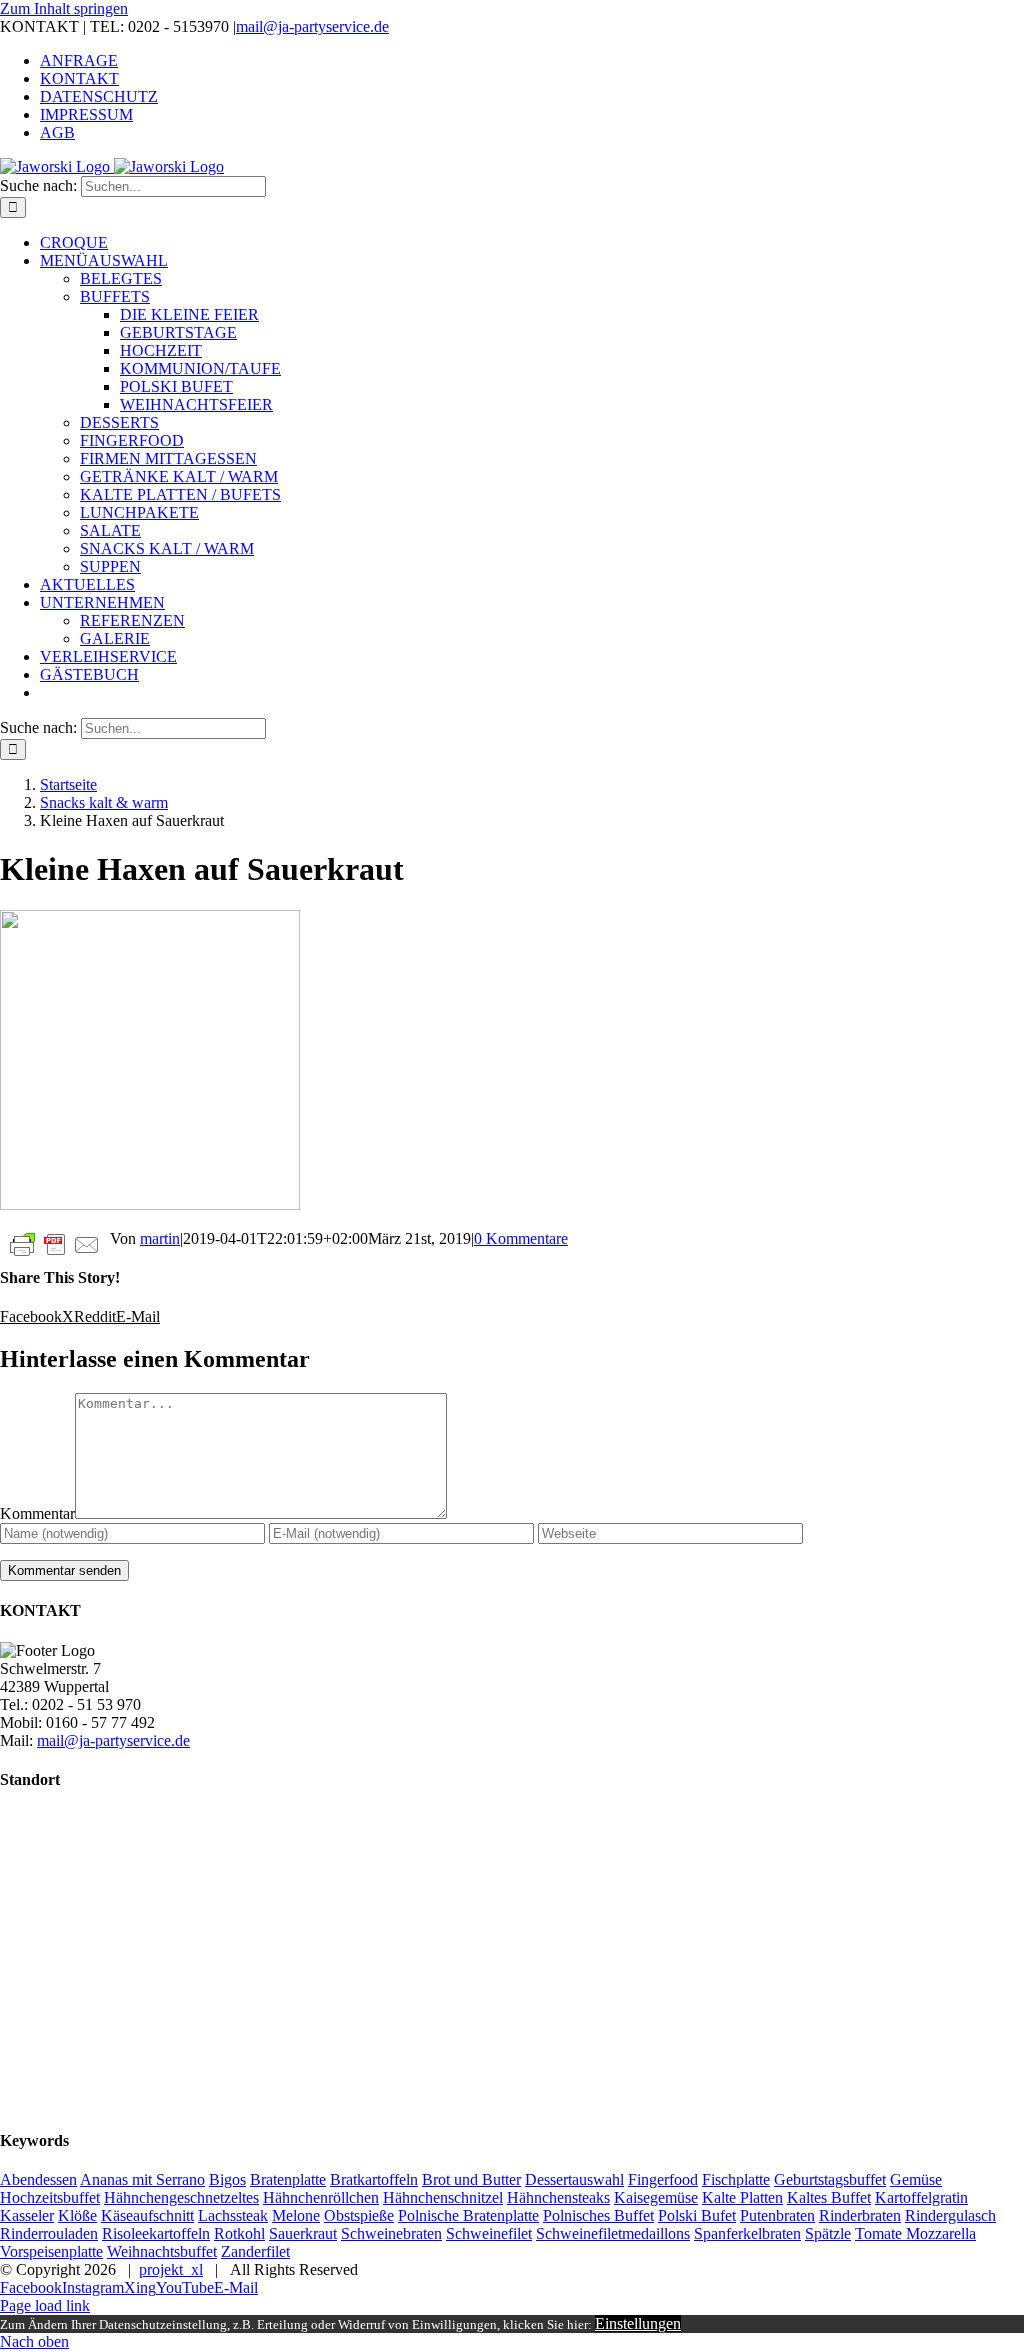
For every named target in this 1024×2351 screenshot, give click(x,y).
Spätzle (828, 2233)
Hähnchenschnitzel (443, 2197)
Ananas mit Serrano (142, 2179)
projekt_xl (171, 2269)
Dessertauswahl (574, 2179)
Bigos (227, 2179)
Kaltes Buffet (829, 2197)
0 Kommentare (521, 1238)
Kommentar (37, 1513)
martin (160, 1238)
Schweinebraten (391, 2233)
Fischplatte (736, 2179)
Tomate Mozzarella (915, 2233)
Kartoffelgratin (921, 2197)
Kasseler (27, 2215)
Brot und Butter (471, 2179)
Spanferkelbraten (747, 2233)
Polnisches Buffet (598, 2215)
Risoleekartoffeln (156, 2233)
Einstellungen (638, 2323)
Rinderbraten (860, 2215)
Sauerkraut (303, 2233)
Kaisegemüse (656, 2197)
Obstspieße (359, 2215)
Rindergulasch (950, 2215)
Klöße (77, 2215)
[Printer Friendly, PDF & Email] (55, 1243)
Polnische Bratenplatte (468, 2215)
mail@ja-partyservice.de (312, 26)
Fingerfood (663, 2179)
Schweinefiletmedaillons (613, 2233)
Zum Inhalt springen (64, 8)
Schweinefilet (489, 2233)
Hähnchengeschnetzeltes (181, 2197)
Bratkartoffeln (374, 2179)
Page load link (45, 2305)
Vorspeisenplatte (51, 2251)
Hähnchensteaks (558, 2197)
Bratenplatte (288, 2179)
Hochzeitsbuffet (50, 2197)
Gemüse (916, 2179)
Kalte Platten (742, 2197)
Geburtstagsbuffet (830, 2179)
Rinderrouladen (49, 2233)
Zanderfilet (255, 2251)
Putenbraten (777, 2215)
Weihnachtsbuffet (162, 2251)
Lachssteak (233, 2215)
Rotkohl (239, 2233)
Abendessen (38, 2179)
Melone (296, 2215)
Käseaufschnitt (147, 2215)
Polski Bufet (697, 2215)
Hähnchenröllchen (321, 2197)
